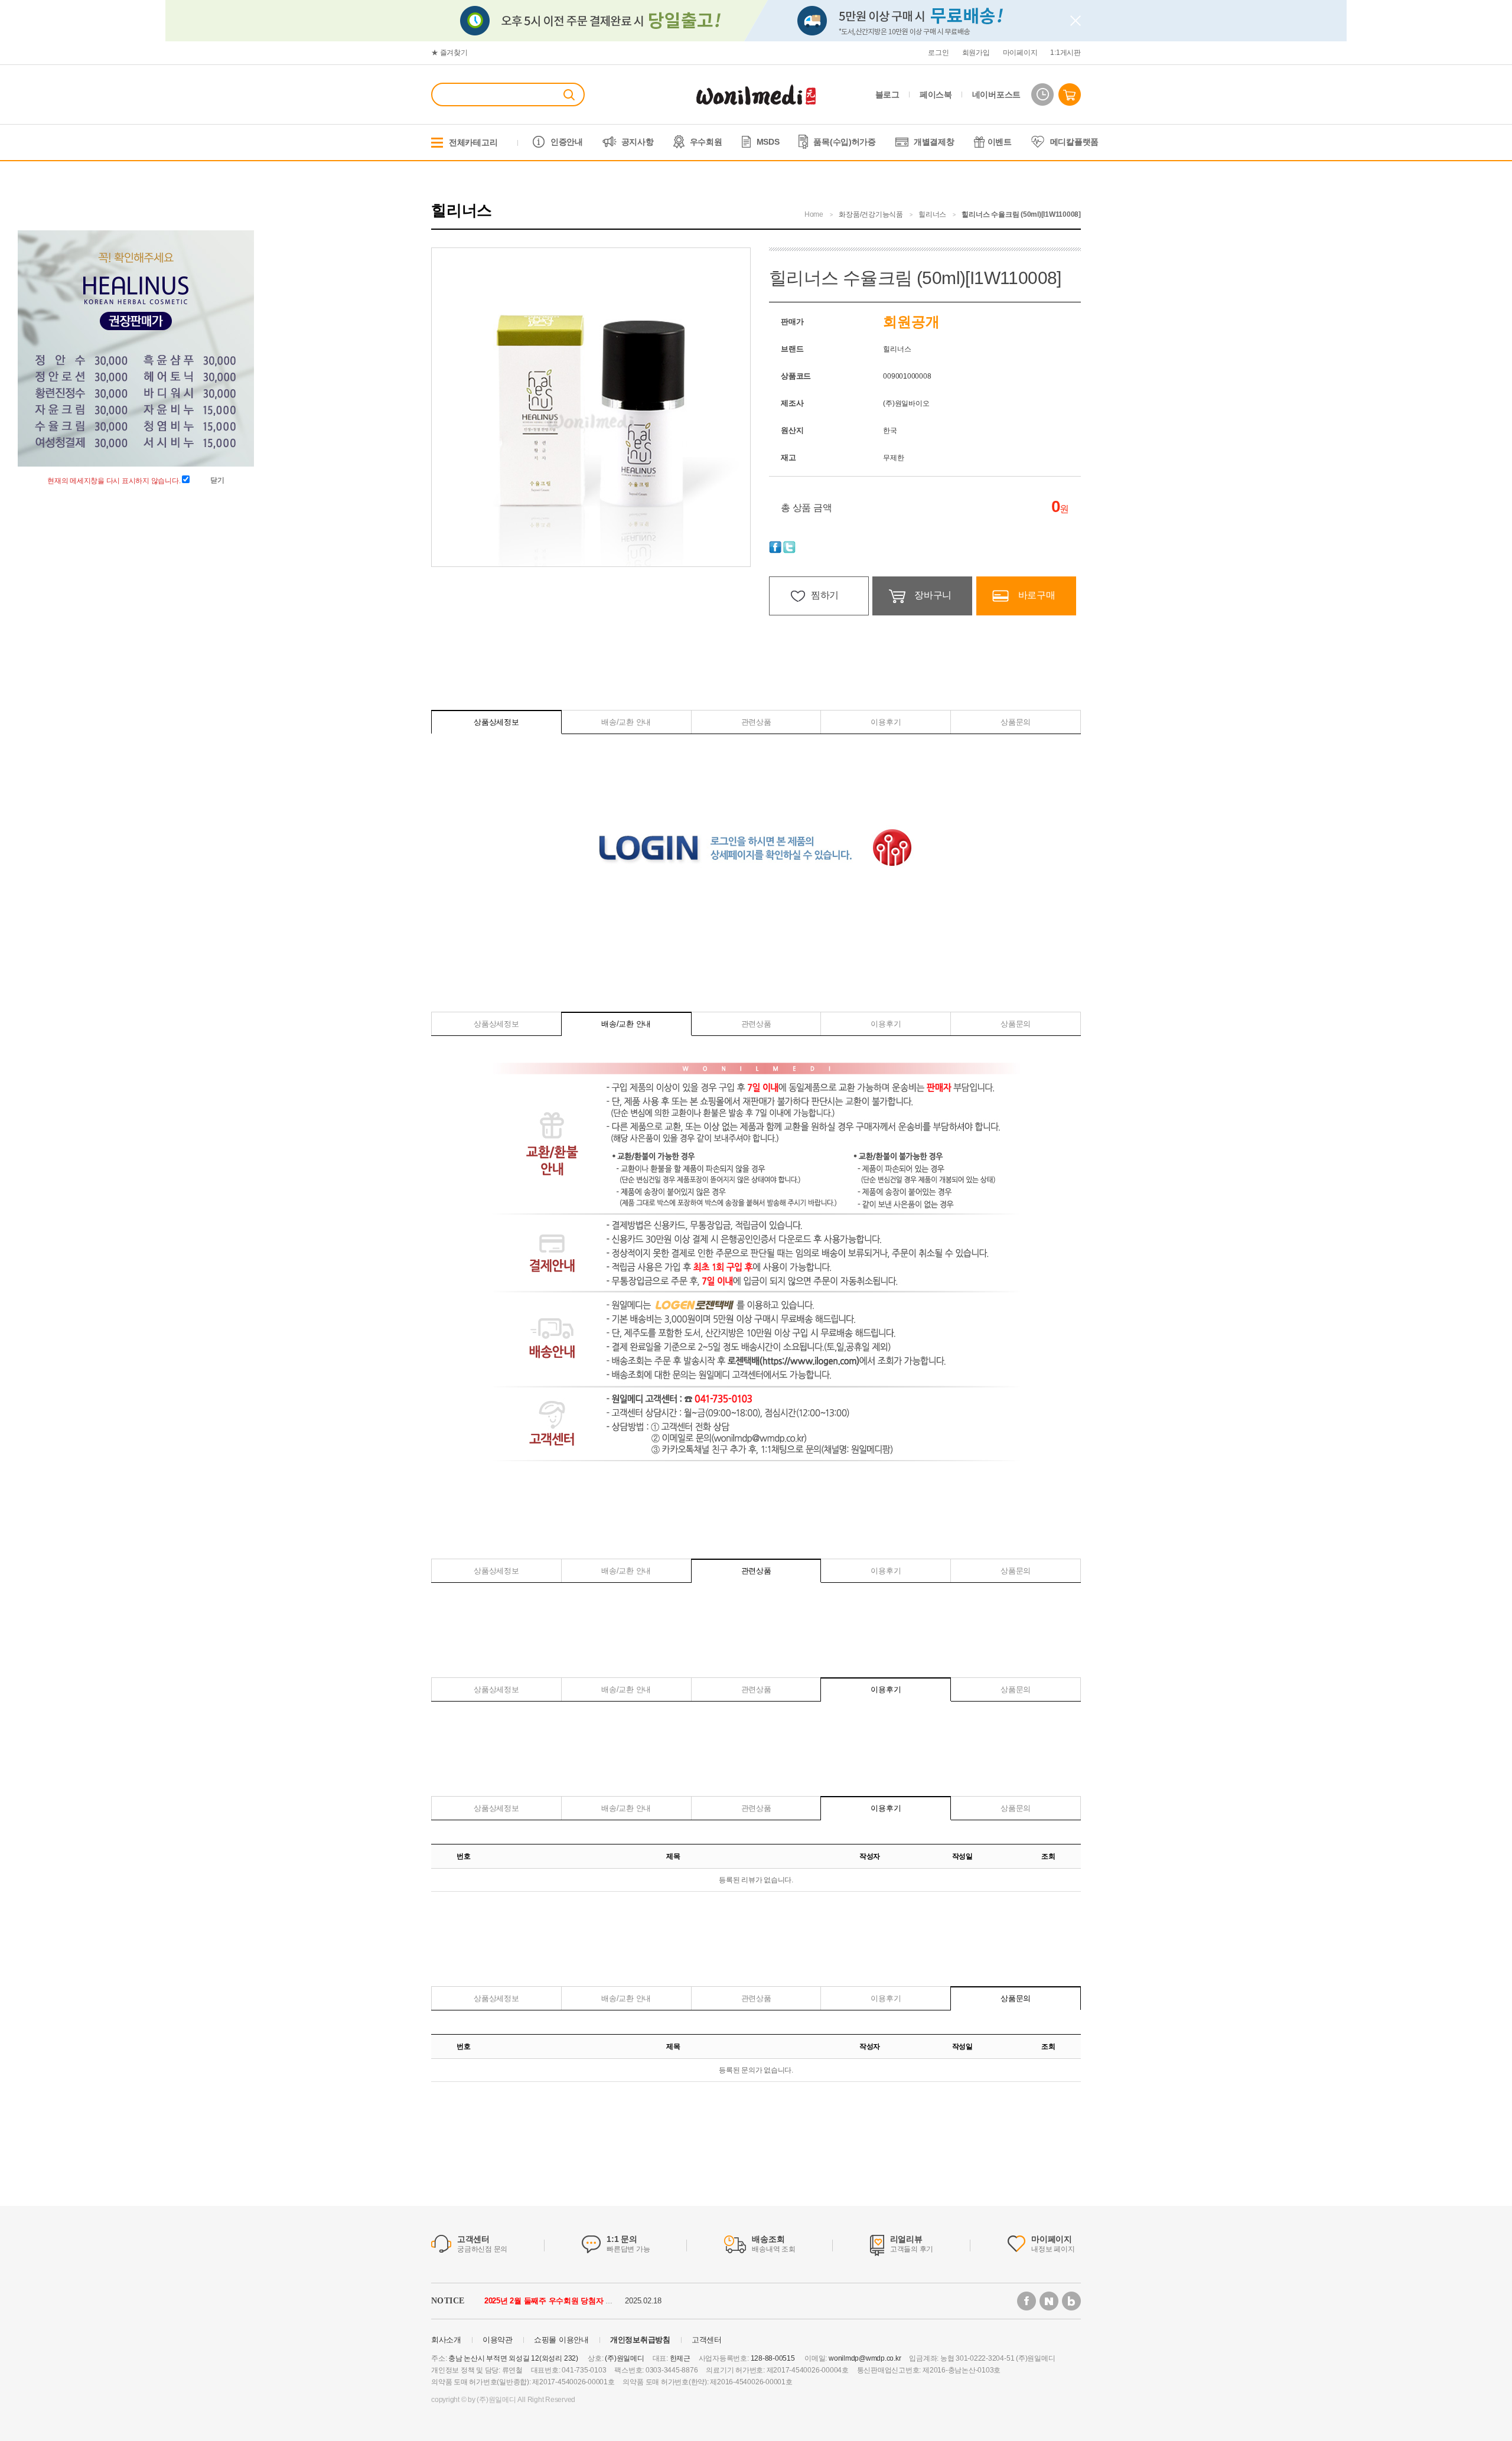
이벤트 (1000, 142)
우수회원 (706, 142)
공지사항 (638, 142)
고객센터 (707, 2340)
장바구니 (933, 595)
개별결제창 (934, 142)
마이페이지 (1020, 53)
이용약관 (498, 2340)
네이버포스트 (996, 94)
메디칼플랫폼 (1074, 142)
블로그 (887, 94)
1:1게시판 (1065, 53)
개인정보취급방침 (640, 2340)
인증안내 (567, 142)
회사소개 (446, 2340)
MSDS (768, 142)
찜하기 (825, 595)
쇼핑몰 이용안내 (561, 2340)
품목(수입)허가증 (844, 142)
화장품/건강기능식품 (871, 214)
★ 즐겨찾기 (449, 53)
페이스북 (936, 94)
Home (814, 214)
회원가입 (976, 53)
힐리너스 (932, 214)
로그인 (938, 53)
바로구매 (1037, 595)
